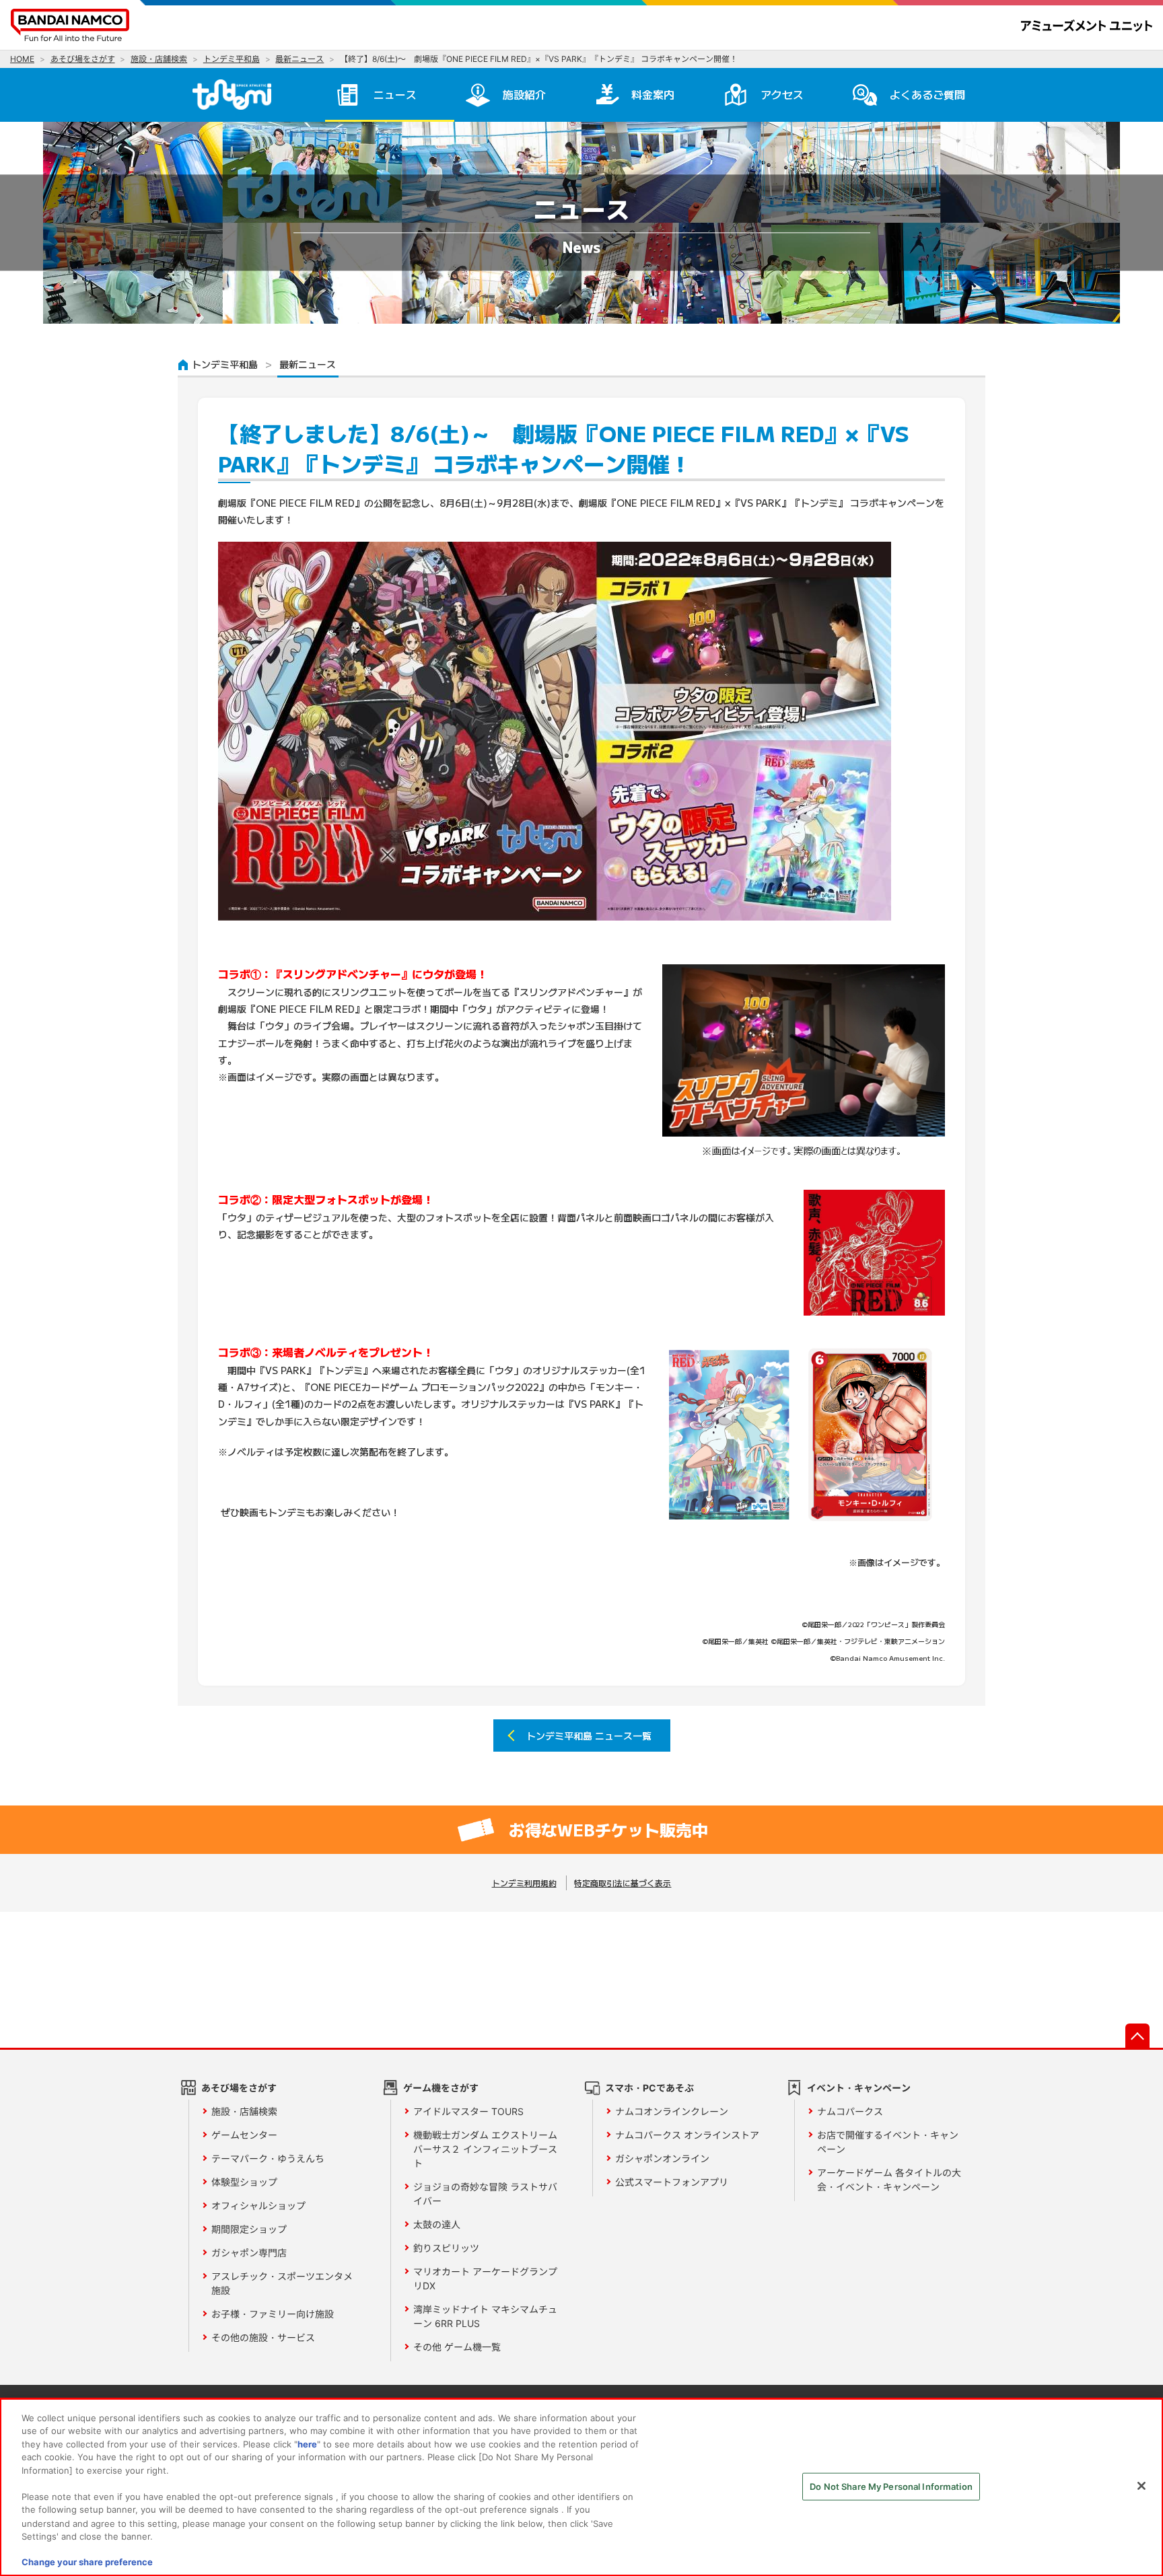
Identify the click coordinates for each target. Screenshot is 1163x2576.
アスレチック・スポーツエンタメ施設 (282, 2283)
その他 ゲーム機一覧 (457, 2347)
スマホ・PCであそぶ (649, 2088)
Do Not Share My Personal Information (891, 2486)
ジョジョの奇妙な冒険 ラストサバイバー (485, 2194)
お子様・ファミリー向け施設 (273, 2314)
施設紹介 (524, 94)
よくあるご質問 (927, 94)
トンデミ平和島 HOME (237, 94)
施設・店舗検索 (244, 2111)
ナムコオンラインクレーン (672, 2111)
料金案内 (653, 94)
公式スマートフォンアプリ (672, 2182)
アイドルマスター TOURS (468, 2111)
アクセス (782, 94)
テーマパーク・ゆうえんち (268, 2158)
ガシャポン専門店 (249, 2253)
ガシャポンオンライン (662, 2158)
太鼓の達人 (437, 2224)
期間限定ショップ (249, 2229)
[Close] (1141, 2486)
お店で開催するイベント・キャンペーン (888, 2142)
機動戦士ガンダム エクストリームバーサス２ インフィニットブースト (485, 2149)
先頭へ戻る (1137, 2036)
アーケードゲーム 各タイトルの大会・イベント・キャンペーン (889, 2180)
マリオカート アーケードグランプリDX (485, 2279)
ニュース (395, 94)
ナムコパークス (850, 2111)
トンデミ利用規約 (524, 1883)
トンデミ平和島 (225, 364)
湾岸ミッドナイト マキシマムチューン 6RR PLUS (485, 2316)
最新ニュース (308, 364)
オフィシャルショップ (258, 2206)
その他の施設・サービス (263, 2337)
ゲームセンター (244, 2135)
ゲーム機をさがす (441, 2088)
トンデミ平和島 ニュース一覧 (589, 1736)
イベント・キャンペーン (859, 2088)
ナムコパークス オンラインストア (687, 2135)
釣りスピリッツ (446, 2248)
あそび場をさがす (239, 2088)
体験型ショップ (244, 2182)
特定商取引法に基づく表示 (623, 1883)
